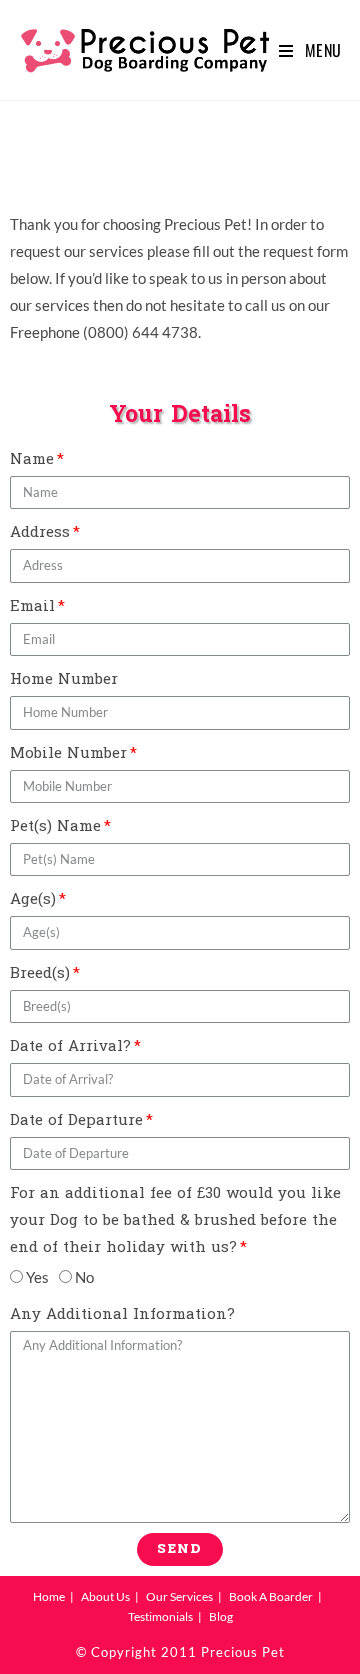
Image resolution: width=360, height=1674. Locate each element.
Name (32, 459)
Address (40, 532)
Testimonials (160, 1616)
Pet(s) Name (55, 826)
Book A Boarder (271, 1596)
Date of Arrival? (70, 1046)
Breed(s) (40, 973)
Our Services (179, 1596)
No (84, 1277)
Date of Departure (76, 1120)
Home (49, 1596)
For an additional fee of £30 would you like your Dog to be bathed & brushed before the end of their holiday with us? (175, 1220)
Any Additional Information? (122, 1314)
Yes (37, 1277)
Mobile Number (68, 753)
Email (32, 606)
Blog (221, 1616)
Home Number (64, 679)
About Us (105, 1596)
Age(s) (33, 899)
